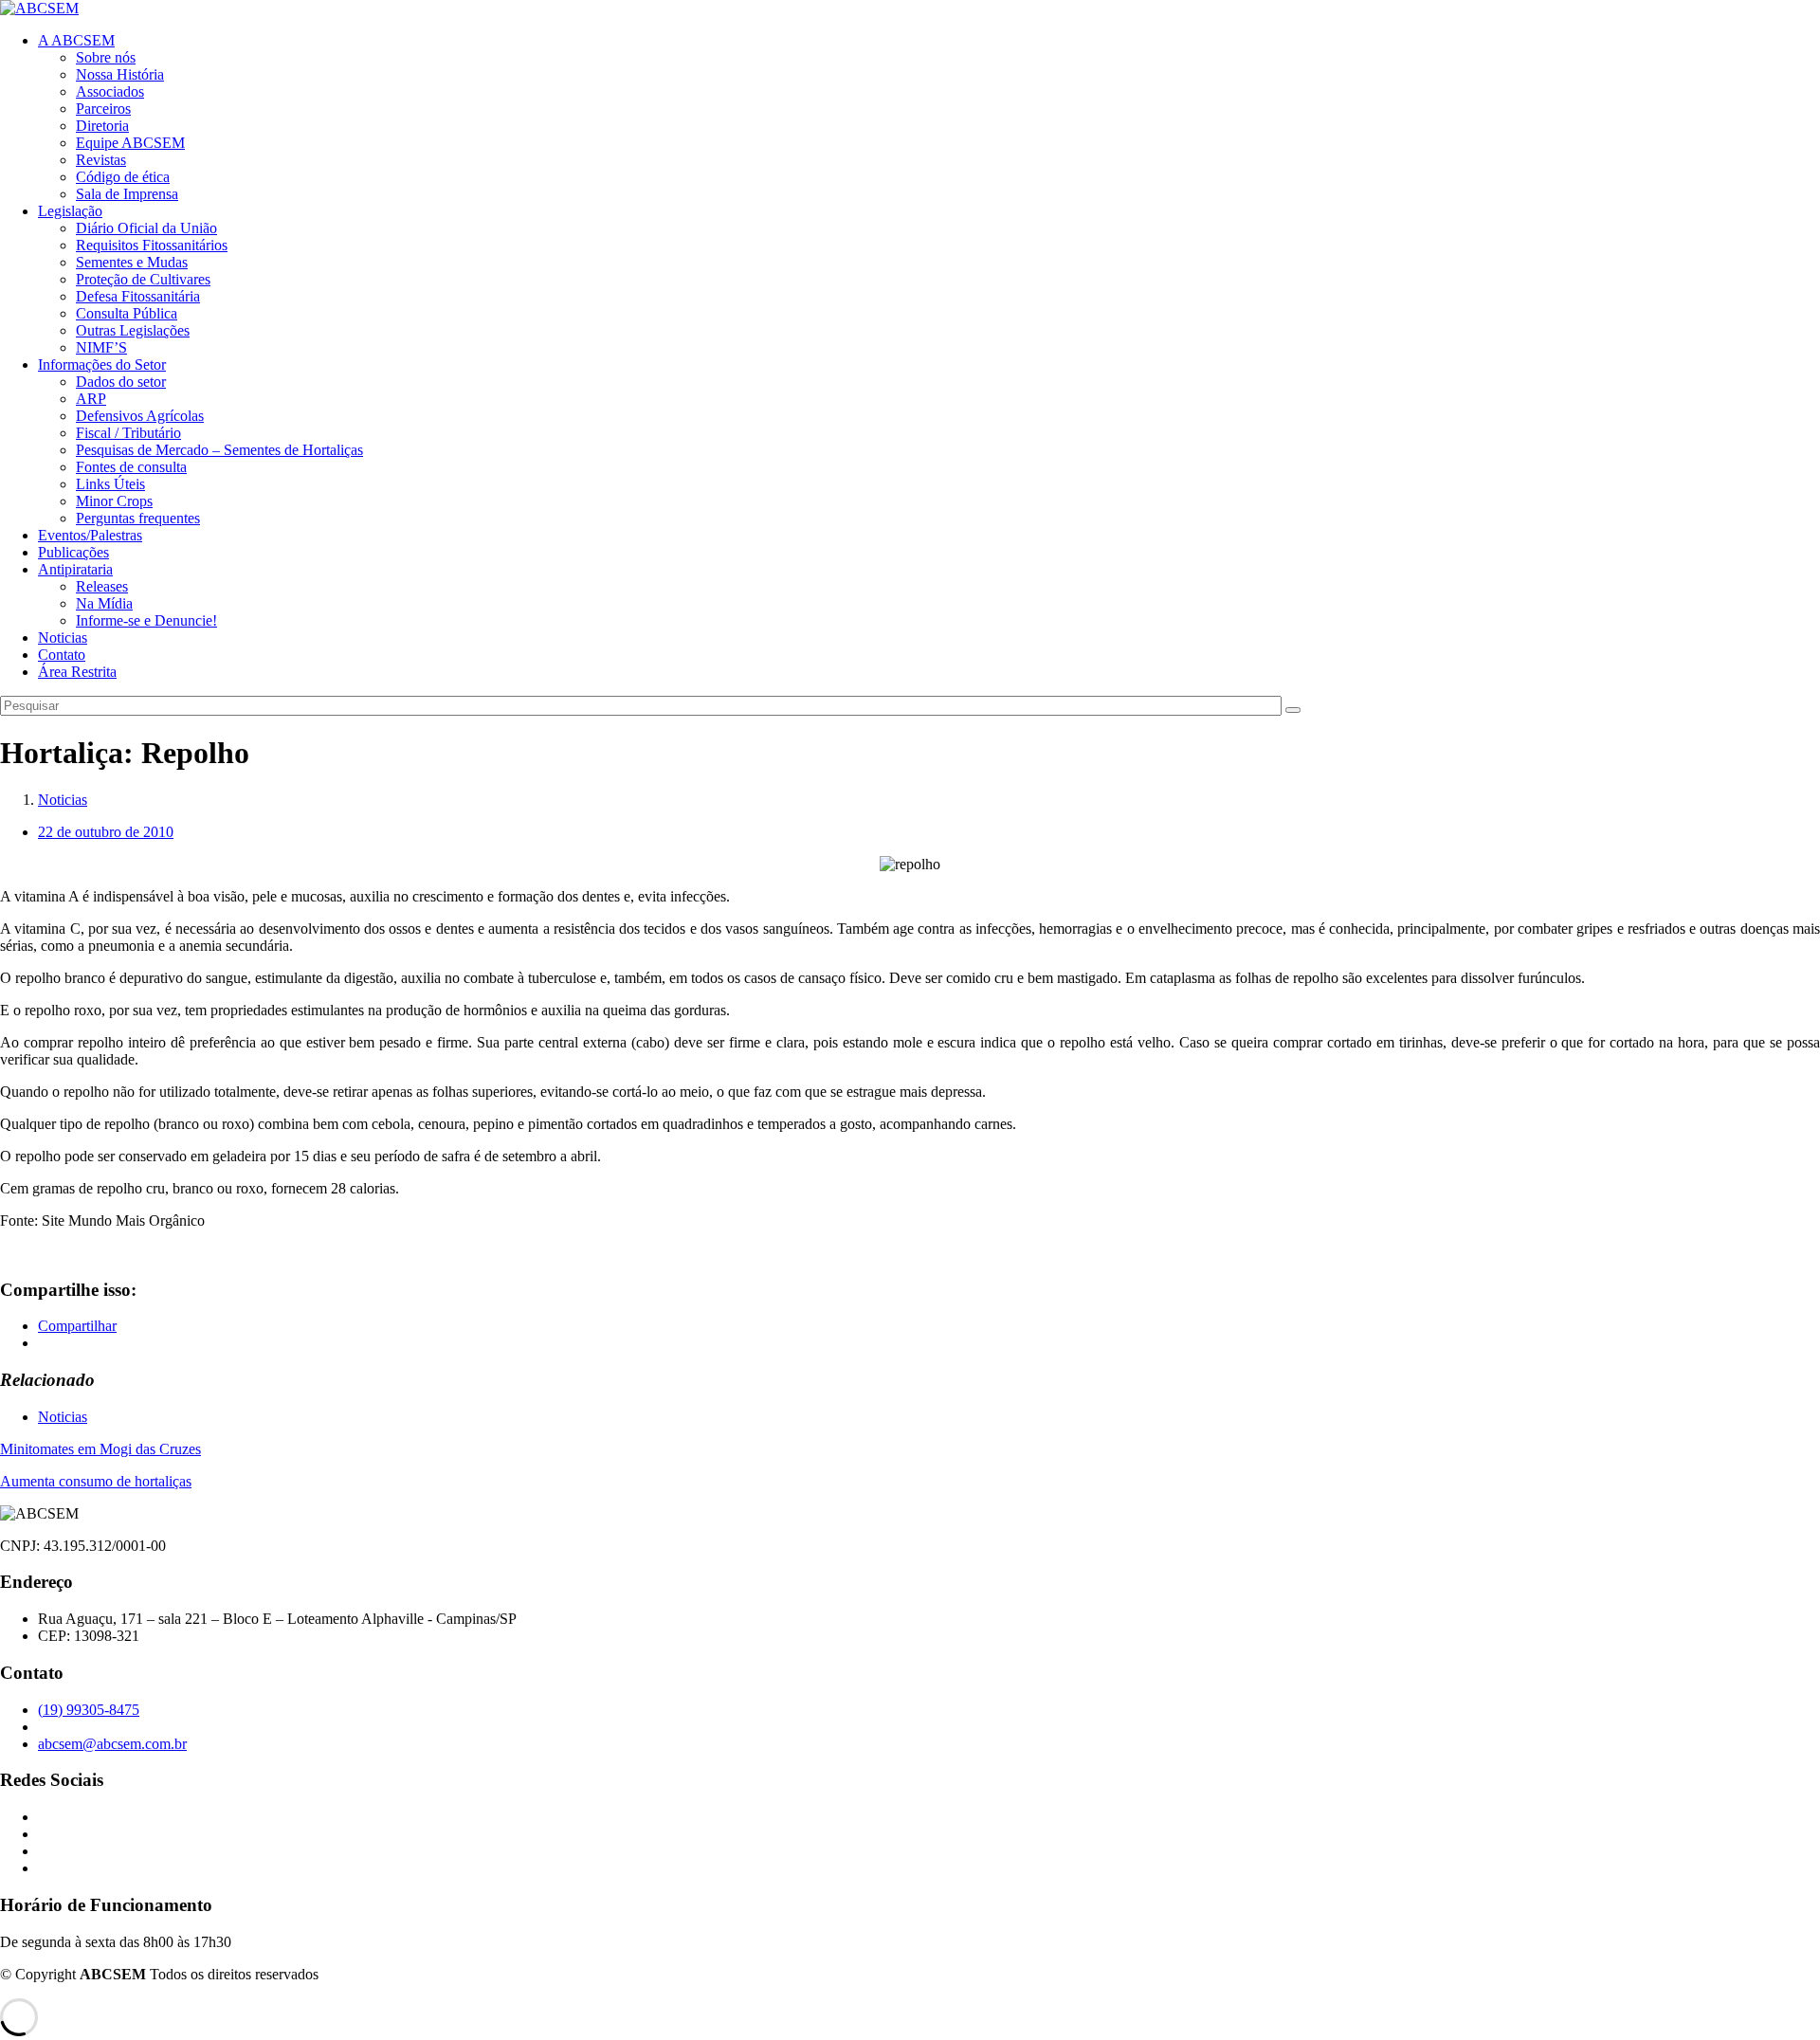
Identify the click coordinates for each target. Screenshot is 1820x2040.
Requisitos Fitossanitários (152, 245)
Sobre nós (106, 57)
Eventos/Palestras (90, 535)
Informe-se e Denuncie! (146, 620)
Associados (110, 91)
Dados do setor (121, 382)
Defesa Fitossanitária (138, 296)
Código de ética (123, 177)
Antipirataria (75, 569)
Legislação (70, 211)
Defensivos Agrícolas (140, 416)
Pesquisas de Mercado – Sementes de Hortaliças (219, 450)
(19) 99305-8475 (89, 1710)
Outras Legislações (133, 330)
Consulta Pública (127, 313)
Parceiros (103, 109)
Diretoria (102, 126)
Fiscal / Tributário (128, 433)
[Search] (1293, 710)
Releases (102, 586)
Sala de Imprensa (127, 194)
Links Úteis (110, 484)
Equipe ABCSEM (130, 143)
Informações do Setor (102, 364)
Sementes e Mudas (132, 262)
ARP (91, 399)
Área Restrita (77, 672)
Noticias (63, 637)
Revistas (101, 160)
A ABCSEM (76, 40)
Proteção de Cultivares (143, 279)
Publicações (73, 552)
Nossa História (120, 74)
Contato (62, 655)
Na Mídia (104, 603)
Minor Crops (114, 501)
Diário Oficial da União (146, 228)
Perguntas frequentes (138, 518)
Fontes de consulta (131, 467)
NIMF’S (101, 347)
